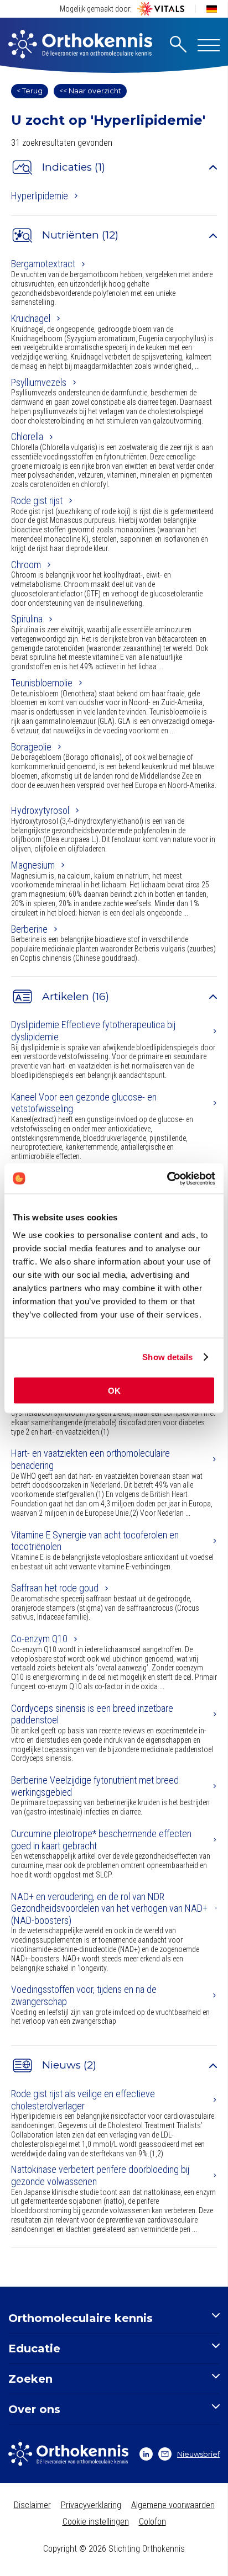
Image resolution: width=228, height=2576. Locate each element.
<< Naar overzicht (90, 91)
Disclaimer (32, 2505)
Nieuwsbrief (198, 2454)
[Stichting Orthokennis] (80, 45)
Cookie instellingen (96, 2522)
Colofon (152, 2522)
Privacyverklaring (91, 2505)
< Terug (30, 91)
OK (114, 1390)
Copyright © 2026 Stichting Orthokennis (114, 2549)
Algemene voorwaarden (173, 2505)
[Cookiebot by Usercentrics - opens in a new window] (167, 1178)
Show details (167, 1357)
